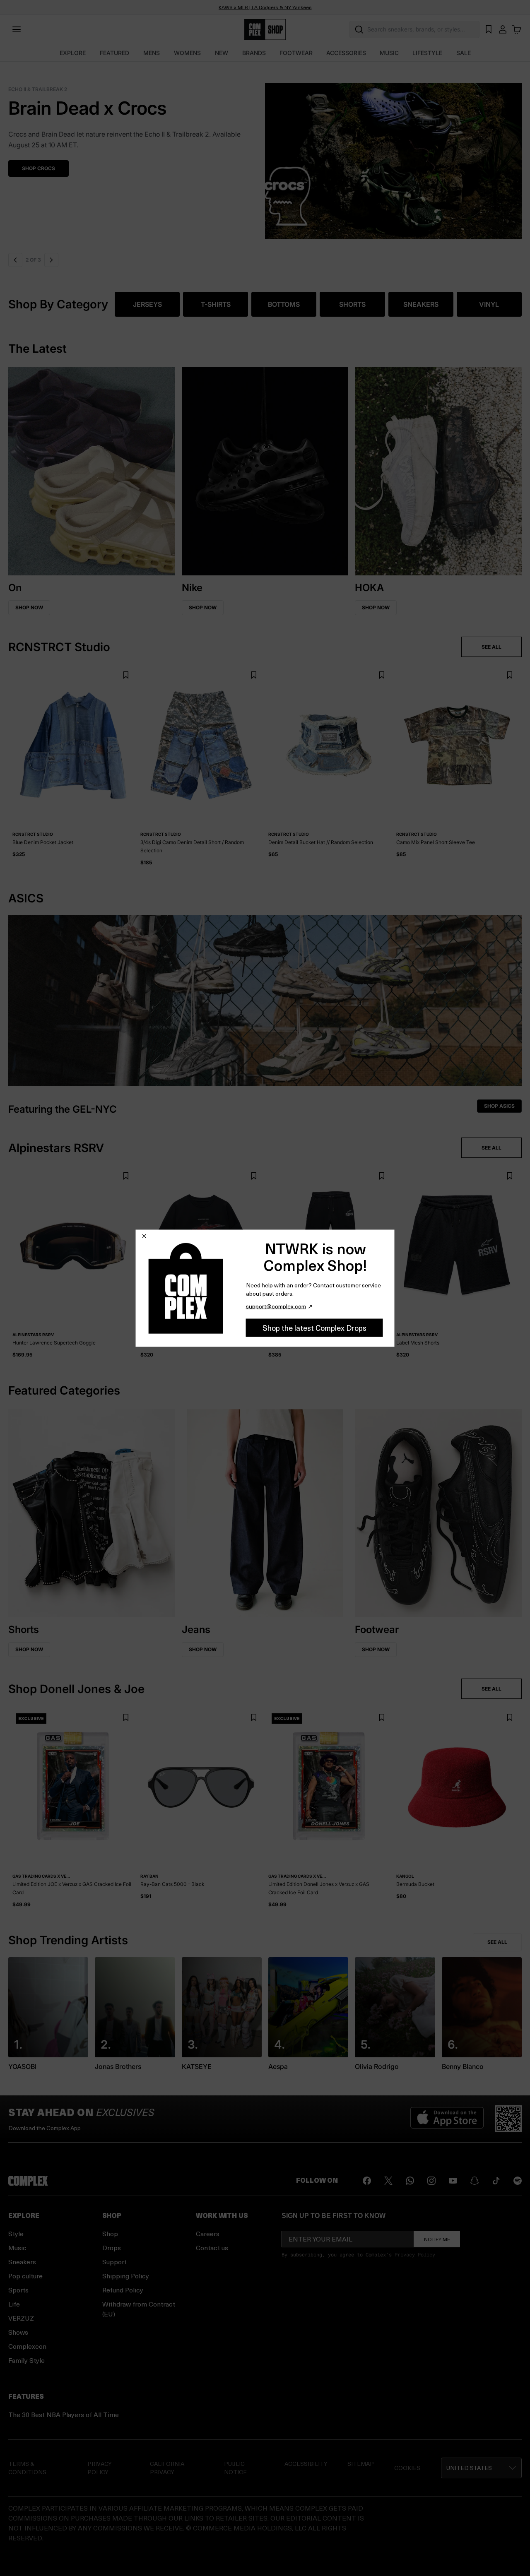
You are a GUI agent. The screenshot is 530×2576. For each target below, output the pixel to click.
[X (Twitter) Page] (388, 2181)
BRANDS (254, 53)
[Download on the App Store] (447, 2119)
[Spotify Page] (518, 2181)
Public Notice (235, 2468)
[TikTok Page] (496, 2181)
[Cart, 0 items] (517, 29)
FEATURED (114, 53)
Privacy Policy (415, 2254)
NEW (222, 53)
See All (497, 1942)
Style (16, 2233)
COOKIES (407, 2468)
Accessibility (306, 2464)
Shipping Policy (126, 2276)
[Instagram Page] (431, 2181)
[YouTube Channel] (453, 2181)
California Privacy (167, 2468)
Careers (208, 2233)
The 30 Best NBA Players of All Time (64, 2414)
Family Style (26, 2360)
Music (17, 2248)
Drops (112, 2248)
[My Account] (503, 29)
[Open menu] (17, 29)
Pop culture (25, 2276)
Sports (18, 2290)
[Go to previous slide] (15, 260)
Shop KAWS (37, 158)
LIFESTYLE (427, 53)
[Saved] (489, 29)
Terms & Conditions (27, 2468)
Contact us (212, 2248)
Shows (18, 2332)
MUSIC (389, 53)
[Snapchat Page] (475, 2181)
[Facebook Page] (367, 2181)
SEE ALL (491, 647)
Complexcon (27, 2346)
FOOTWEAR (296, 53)
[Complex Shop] (265, 30)
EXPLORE (73, 53)
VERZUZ (21, 2318)
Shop (110, 2233)
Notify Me (437, 2239)
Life (14, 2304)
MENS (152, 53)
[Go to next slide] (52, 260)
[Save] (126, 675)
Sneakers (22, 2262)
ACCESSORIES (346, 53)
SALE (464, 53)
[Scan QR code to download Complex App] (508, 2119)
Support (114, 2262)
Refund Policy (123, 2290)
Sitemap (361, 2464)
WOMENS (187, 53)
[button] (265, 156)
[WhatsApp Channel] (410, 2181)
